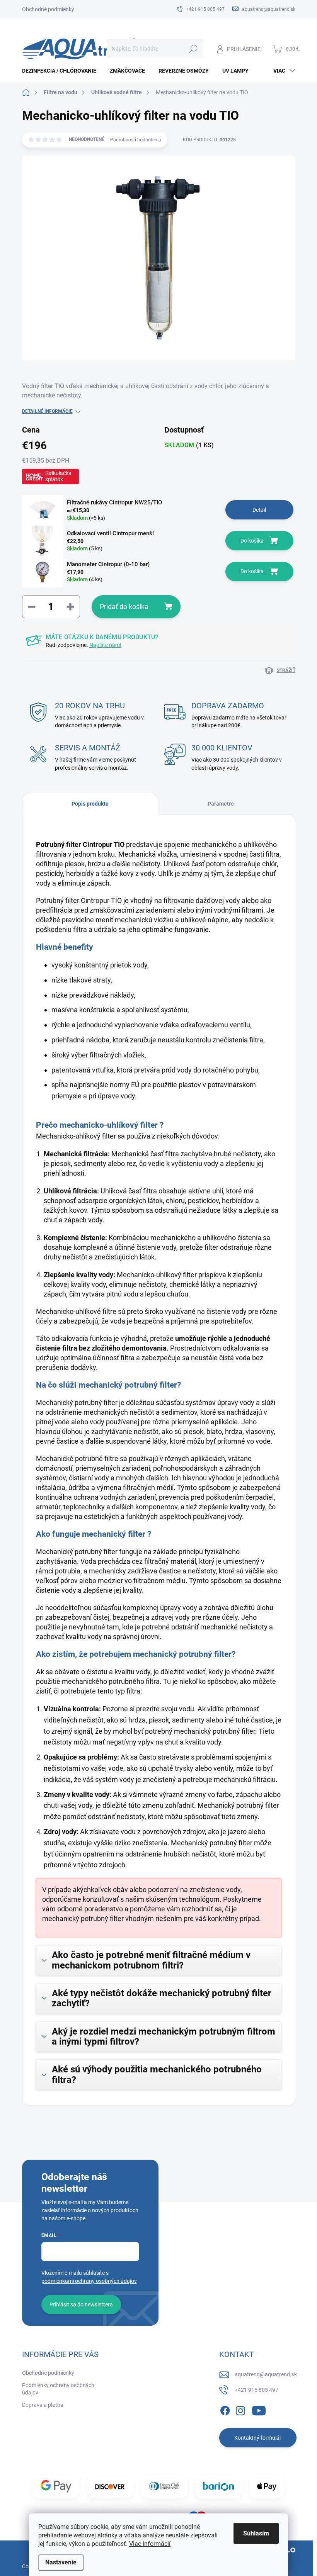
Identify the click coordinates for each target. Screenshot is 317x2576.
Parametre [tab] (221, 804)
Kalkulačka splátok (58, 476)
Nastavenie (61, 2562)
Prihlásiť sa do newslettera (81, 2304)
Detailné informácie (47, 411)
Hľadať (193, 49)
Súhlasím (256, 2533)
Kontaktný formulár (258, 2438)
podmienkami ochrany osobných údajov (89, 2281)
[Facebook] (225, 2409)
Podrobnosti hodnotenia (136, 140)
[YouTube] (259, 2409)
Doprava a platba (43, 2405)
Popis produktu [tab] (90, 804)
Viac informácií (150, 2544)
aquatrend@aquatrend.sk (266, 2374)
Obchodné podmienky (48, 9)
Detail (259, 510)
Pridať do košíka (124, 607)
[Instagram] (240, 2409)
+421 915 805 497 (256, 2390)
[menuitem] (62, 71)
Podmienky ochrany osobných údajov (58, 2389)
